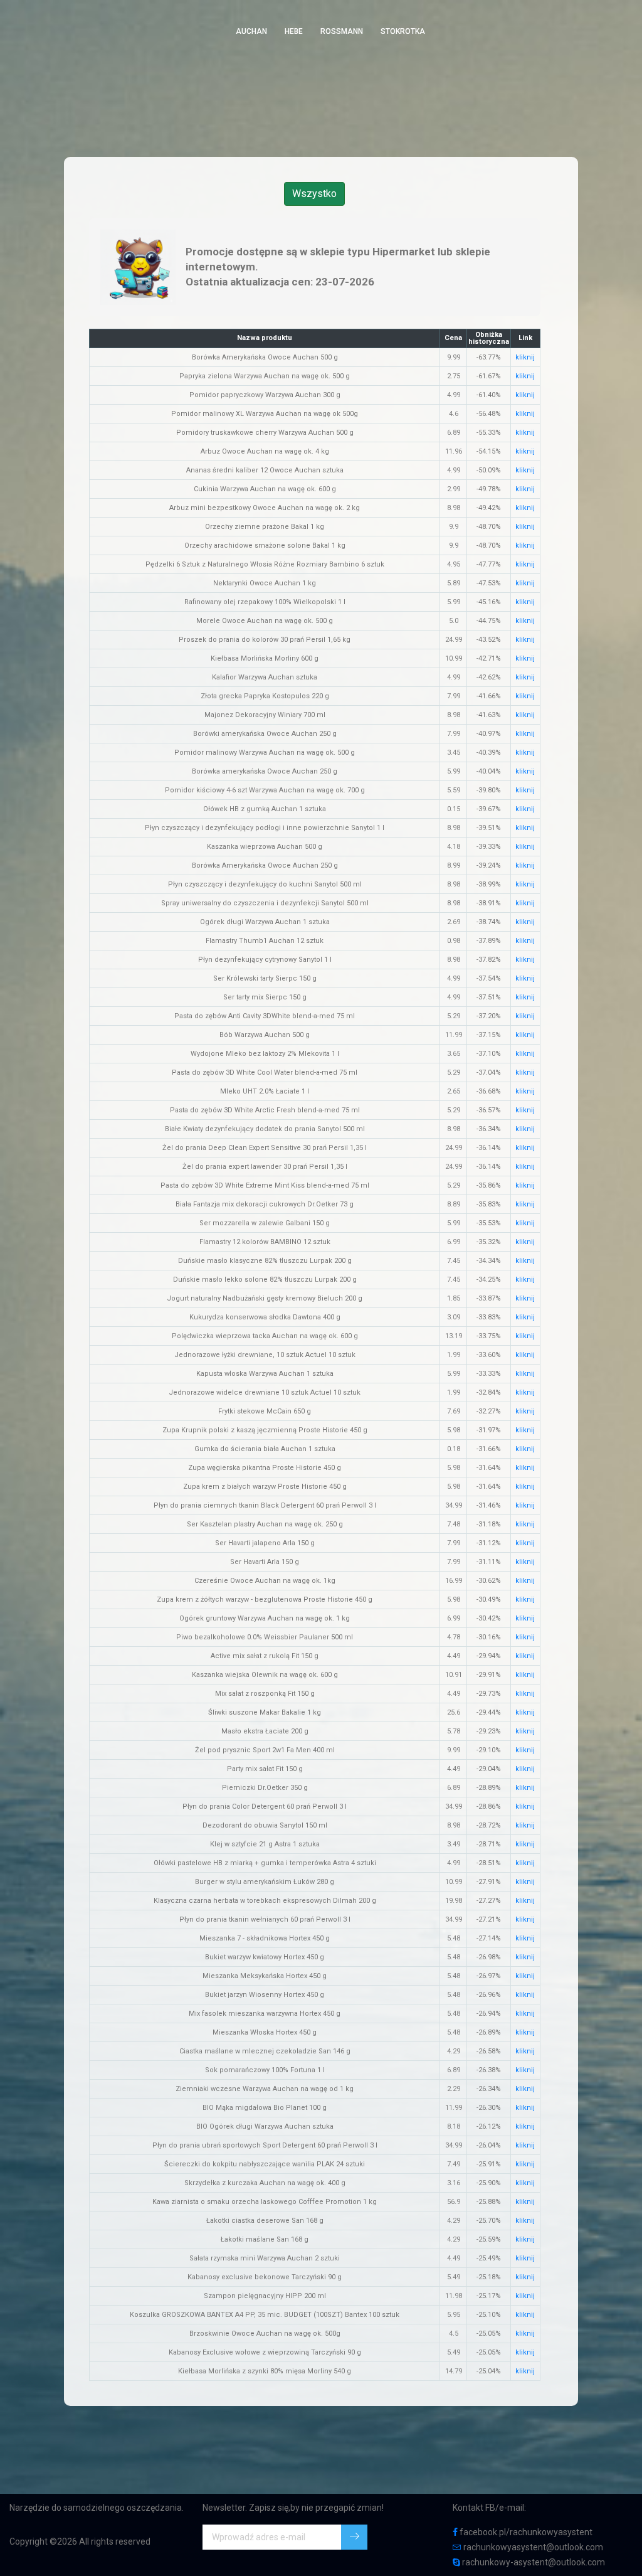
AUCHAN (251, 31)
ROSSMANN (342, 31)
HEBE (294, 31)
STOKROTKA (403, 31)
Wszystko (314, 194)
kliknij (525, 357)
